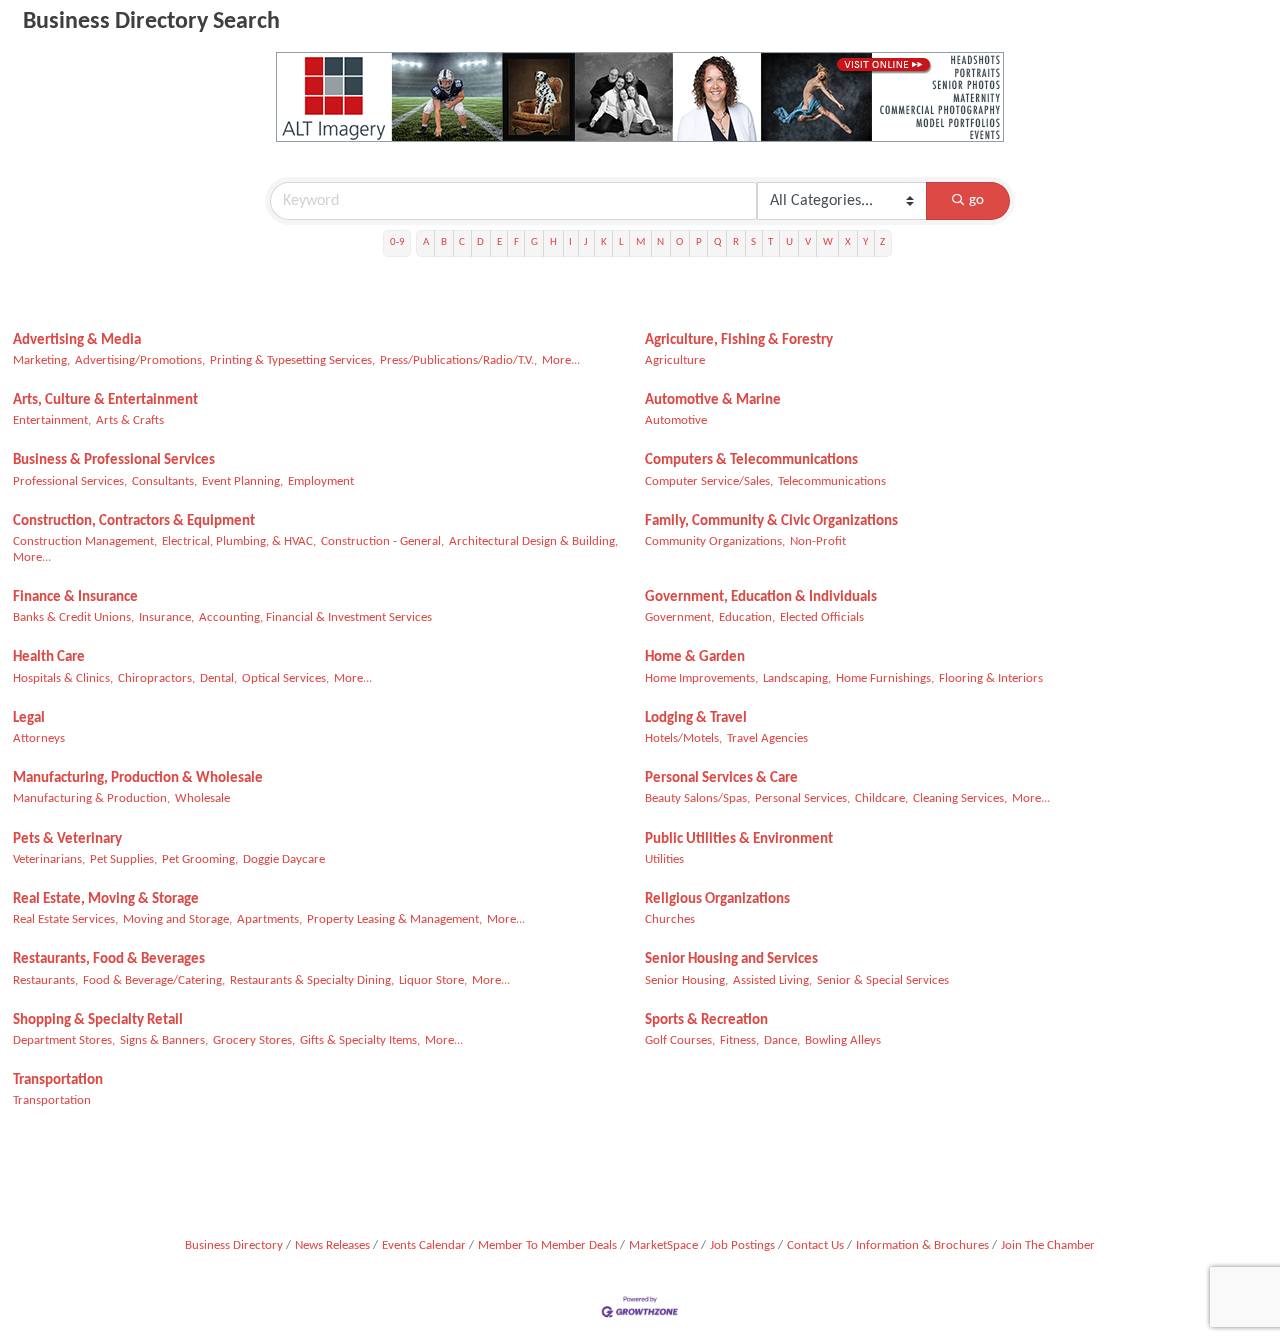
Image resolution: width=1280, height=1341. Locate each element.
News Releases (332, 1245)
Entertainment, (52, 420)
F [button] (516, 242)
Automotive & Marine (713, 400)
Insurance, (166, 617)
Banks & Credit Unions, (73, 617)
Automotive (676, 420)
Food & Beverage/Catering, (154, 980)
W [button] (828, 242)
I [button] (570, 242)
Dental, (218, 678)
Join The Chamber (1048, 1245)
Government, (679, 617)
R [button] (736, 242)
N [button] (660, 242)
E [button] (499, 242)
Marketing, (41, 360)
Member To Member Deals (547, 1245)
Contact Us (815, 1245)
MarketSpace (663, 1245)
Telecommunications (832, 481)
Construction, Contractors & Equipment (134, 521)
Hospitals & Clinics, (63, 678)
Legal (29, 718)
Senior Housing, (686, 980)
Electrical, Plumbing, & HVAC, (239, 541)
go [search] (976, 200)
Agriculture (675, 360)
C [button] (462, 242)
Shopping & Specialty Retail (98, 1020)
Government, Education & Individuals (761, 597)
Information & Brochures (922, 1245)
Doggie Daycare (284, 859)
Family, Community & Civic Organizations (771, 521)
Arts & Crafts (130, 420)
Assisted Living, (772, 980)
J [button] (586, 242)
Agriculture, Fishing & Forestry (739, 340)
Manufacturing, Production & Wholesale (138, 778)
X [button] (848, 242)
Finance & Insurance (75, 597)
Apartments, (269, 919)
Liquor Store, (433, 980)
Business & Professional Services (114, 460)
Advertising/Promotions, (140, 360)
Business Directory (234, 1245)
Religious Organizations (717, 899)
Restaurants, (45, 980)
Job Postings (742, 1245)
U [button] (789, 242)
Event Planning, (242, 481)
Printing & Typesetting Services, (292, 360)
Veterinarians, (49, 859)
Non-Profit (818, 541)
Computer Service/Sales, (709, 481)
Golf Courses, (680, 1040)
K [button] (604, 242)
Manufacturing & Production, (91, 798)
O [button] (679, 242)
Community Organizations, (715, 541)
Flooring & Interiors (991, 678)
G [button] (534, 242)
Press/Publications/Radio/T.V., (458, 360)
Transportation (58, 1080)
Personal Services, (802, 798)
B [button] (444, 242)
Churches (670, 919)
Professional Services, (70, 481)
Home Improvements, (701, 678)
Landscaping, (797, 678)
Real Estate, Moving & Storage (106, 899)
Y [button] (865, 242)
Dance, (782, 1040)
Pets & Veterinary (67, 839)
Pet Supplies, (123, 859)
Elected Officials (822, 617)
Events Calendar (424, 1245)
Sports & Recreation (706, 1020)
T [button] (770, 242)
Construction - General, (382, 541)
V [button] (808, 242)
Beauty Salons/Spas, (697, 798)
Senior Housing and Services (731, 959)
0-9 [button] (397, 242)
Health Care (49, 657)
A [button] (426, 242)
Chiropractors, (156, 678)
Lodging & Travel (696, 718)
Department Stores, (64, 1040)
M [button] (640, 242)
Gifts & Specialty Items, (360, 1040)
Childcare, (881, 798)
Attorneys (39, 738)
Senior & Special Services (883, 980)
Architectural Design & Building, (533, 541)
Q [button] (717, 242)
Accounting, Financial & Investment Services (315, 617)
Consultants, (164, 481)
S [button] (753, 242)
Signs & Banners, (164, 1040)
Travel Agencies (767, 738)
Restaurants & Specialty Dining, (312, 980)
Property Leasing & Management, (394, 919)
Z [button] (882, 242)
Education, (747, 617)
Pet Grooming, (200, 859)
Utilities (664, 859)
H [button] (553, 242)
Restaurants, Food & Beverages (109, 959)
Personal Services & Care (721, 778)
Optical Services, (285, 678)
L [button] (621, 242)
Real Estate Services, (65, 919)
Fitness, (739, 1040)
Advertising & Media (77, 340)
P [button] (699, 242)
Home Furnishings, (885, 678)
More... (561, 360)
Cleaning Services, (960, 798)
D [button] (480, 242)
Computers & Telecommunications (751, 460)
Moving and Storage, (177, 919)
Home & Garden (695, 657)
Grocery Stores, (254, 1040)
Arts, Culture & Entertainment (105, 400)
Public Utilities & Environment (739, 839)
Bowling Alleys (843, 1040)
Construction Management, (85, 541)
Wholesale (202, 798)
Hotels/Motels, (683, 738)
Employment (321, 481)
